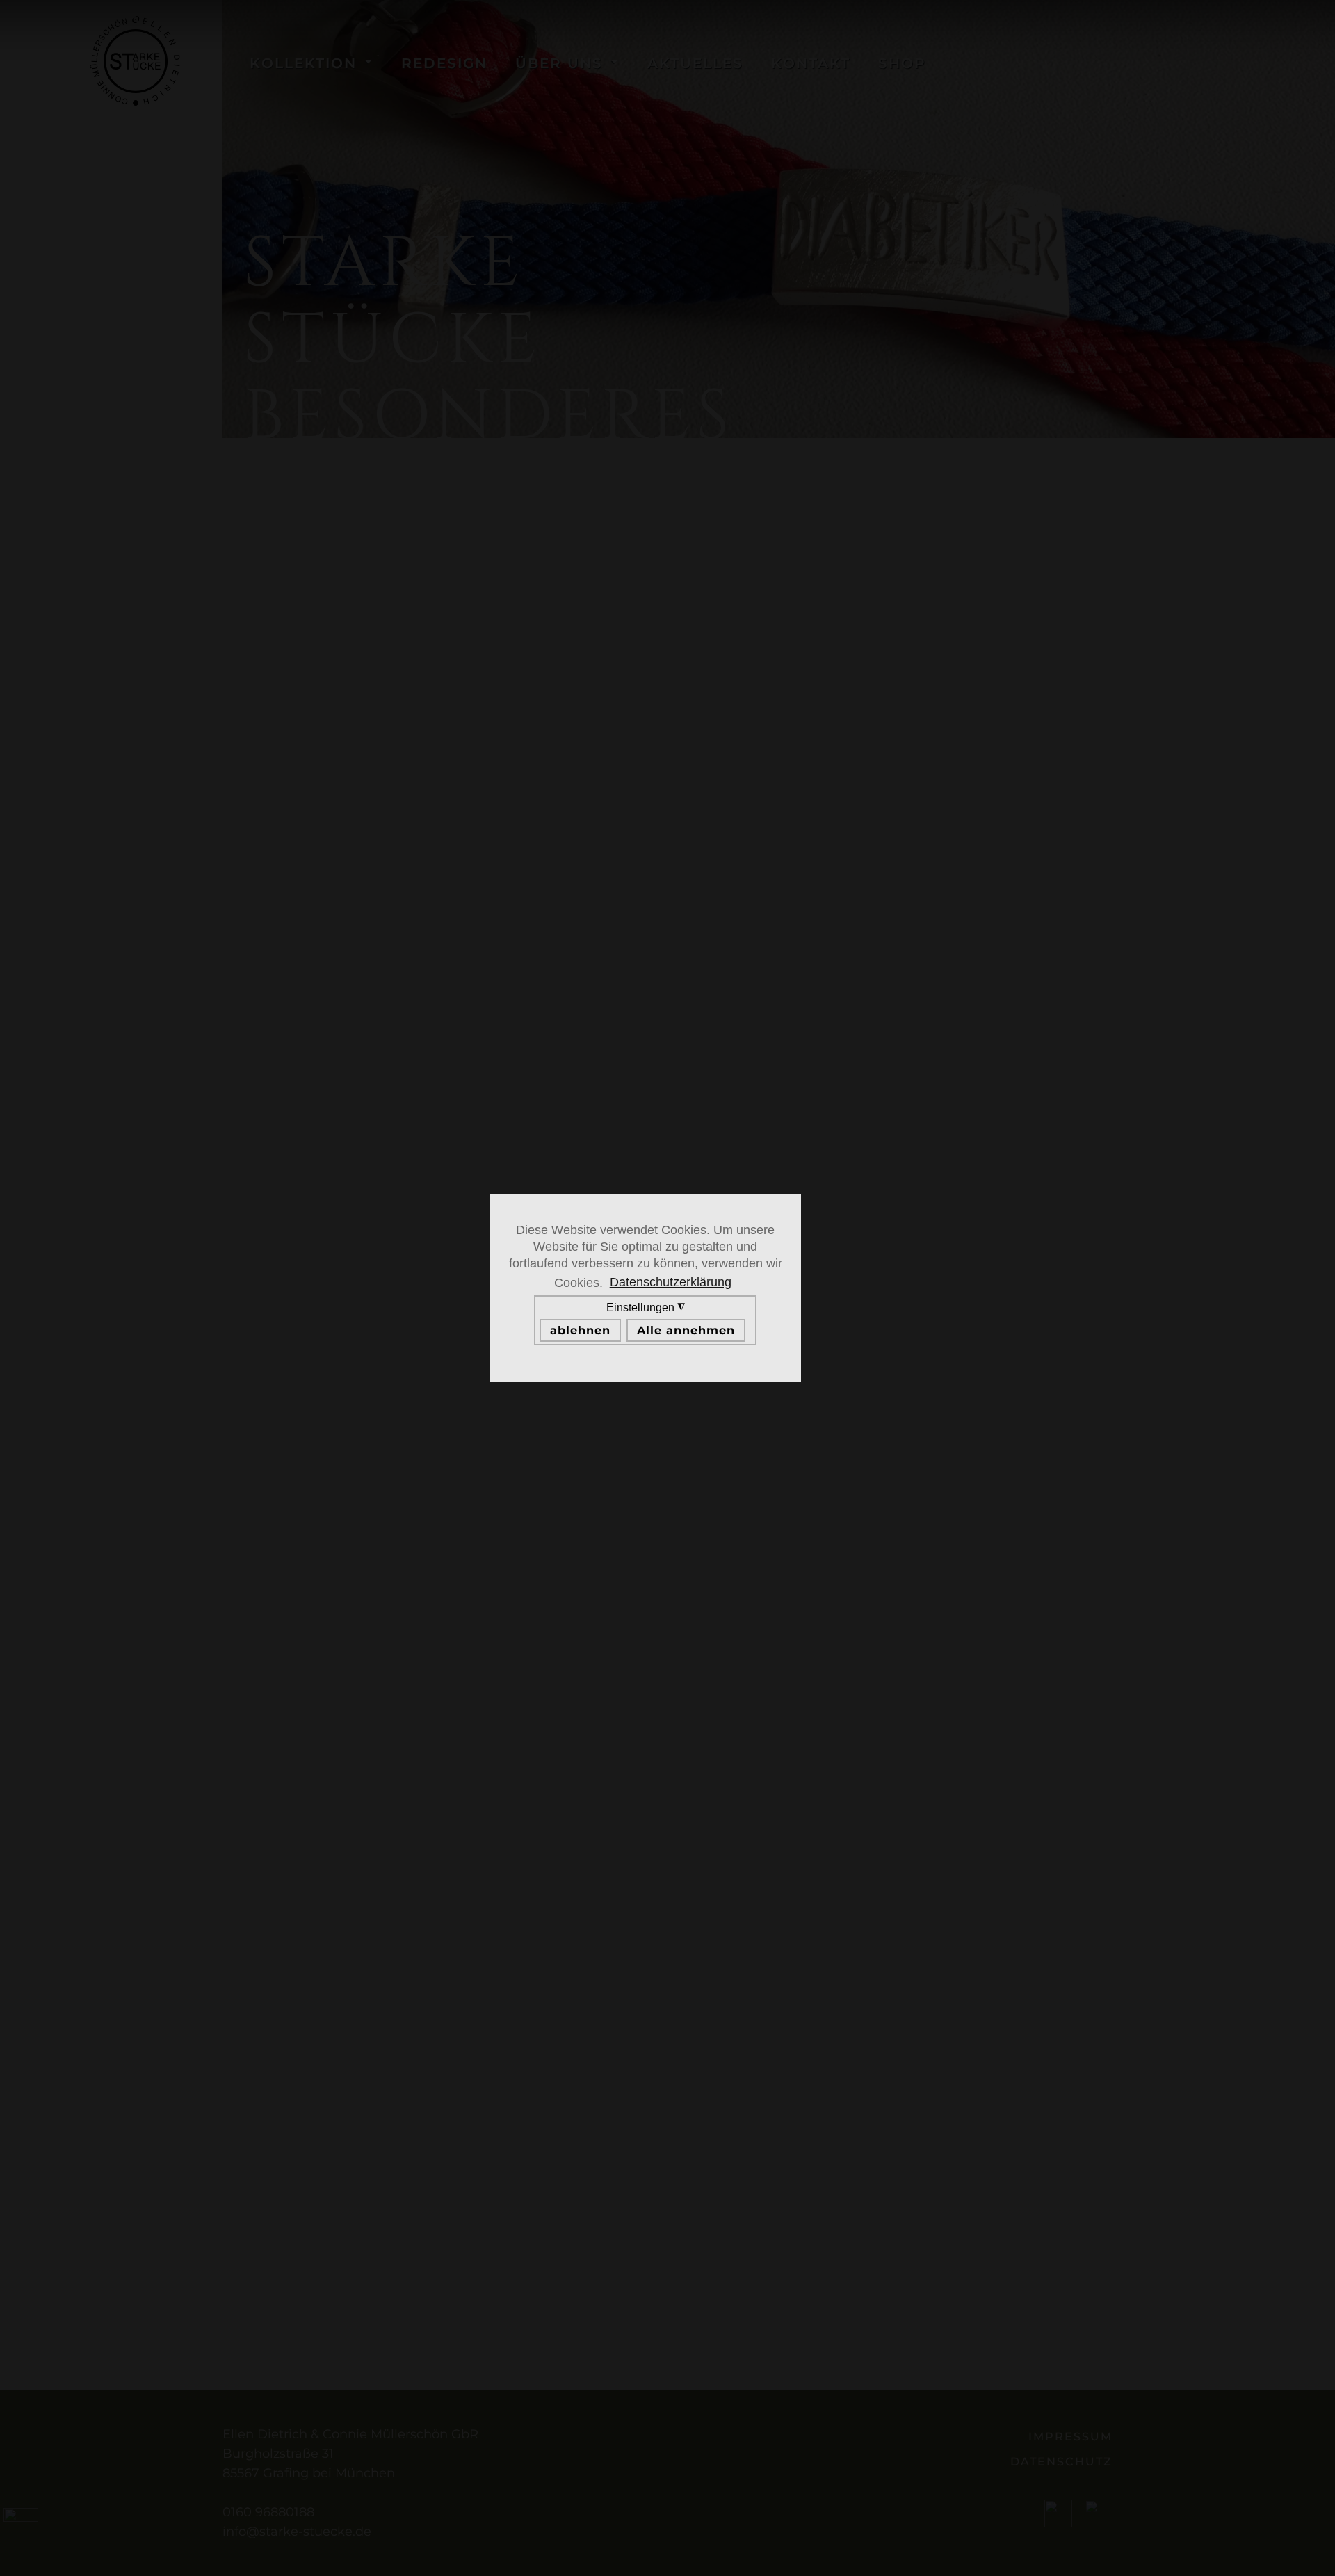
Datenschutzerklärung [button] (671, 1282)
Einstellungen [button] (642, 1319)
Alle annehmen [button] (686, 1330)
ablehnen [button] (580, 1330)
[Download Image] (1161, 22)
